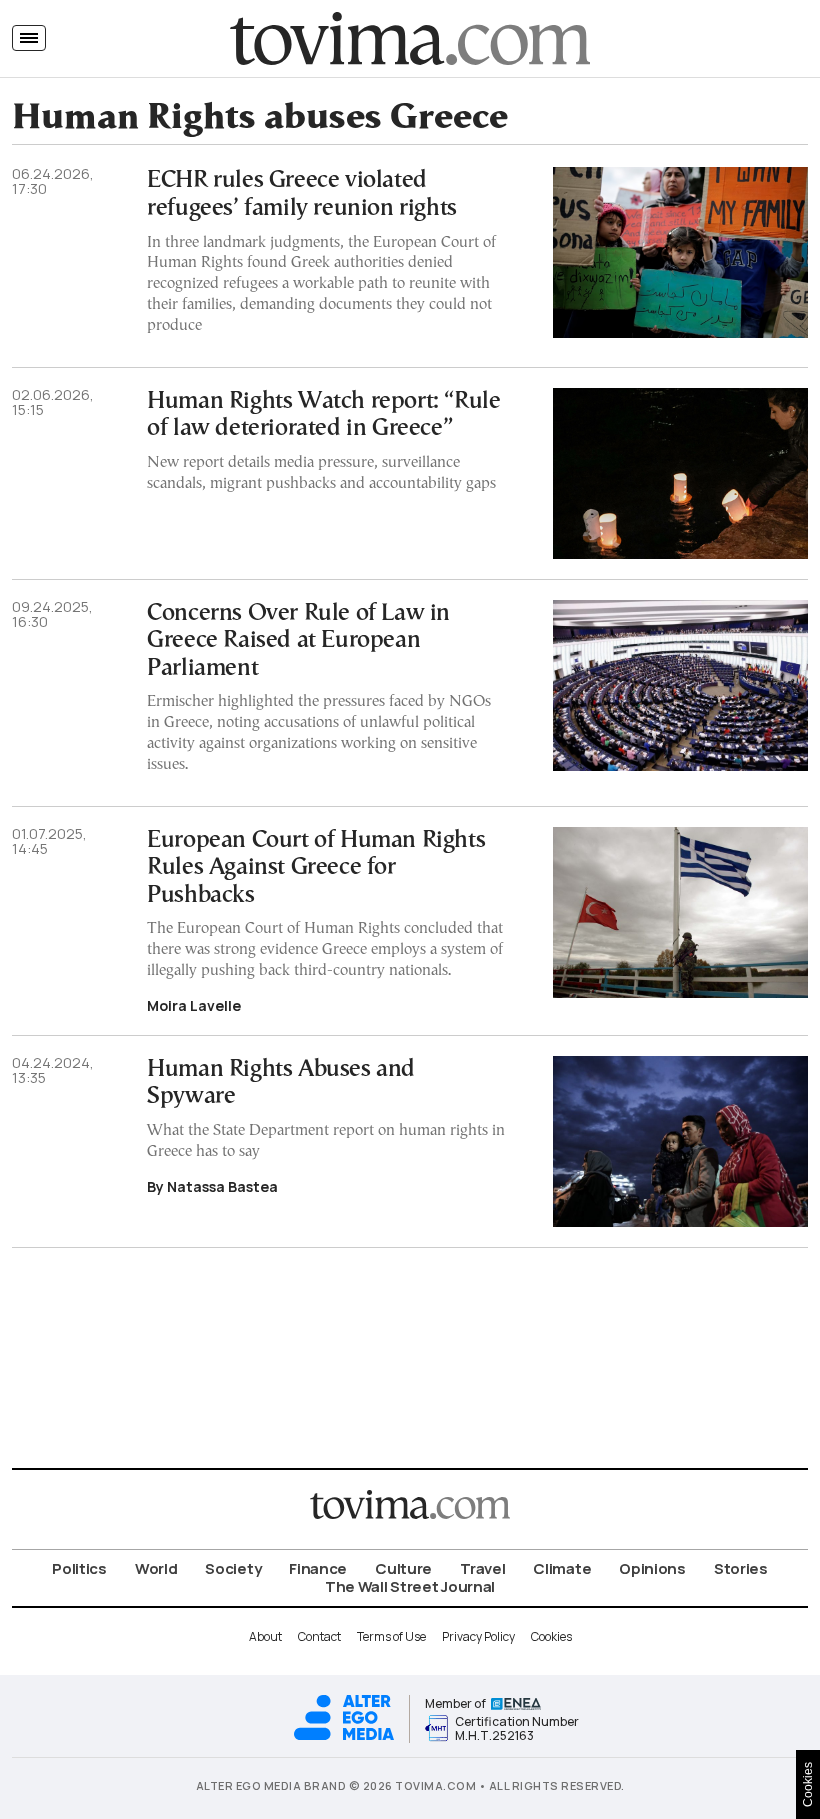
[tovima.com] (410, 38)
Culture (403, 1568)
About (265, 1636)
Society (233, 1568)
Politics (79, 1568)
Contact (319, 1636)
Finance (318, 1568)
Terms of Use (391, 1636)
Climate (562, 1568)
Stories (741, 1568)
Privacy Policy (478, 1636)
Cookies (551, 1636)
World (156, 1568)
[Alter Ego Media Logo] (344, 1737)
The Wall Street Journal (410, 1586)
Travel (482, 1568)
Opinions (652, 1568)
